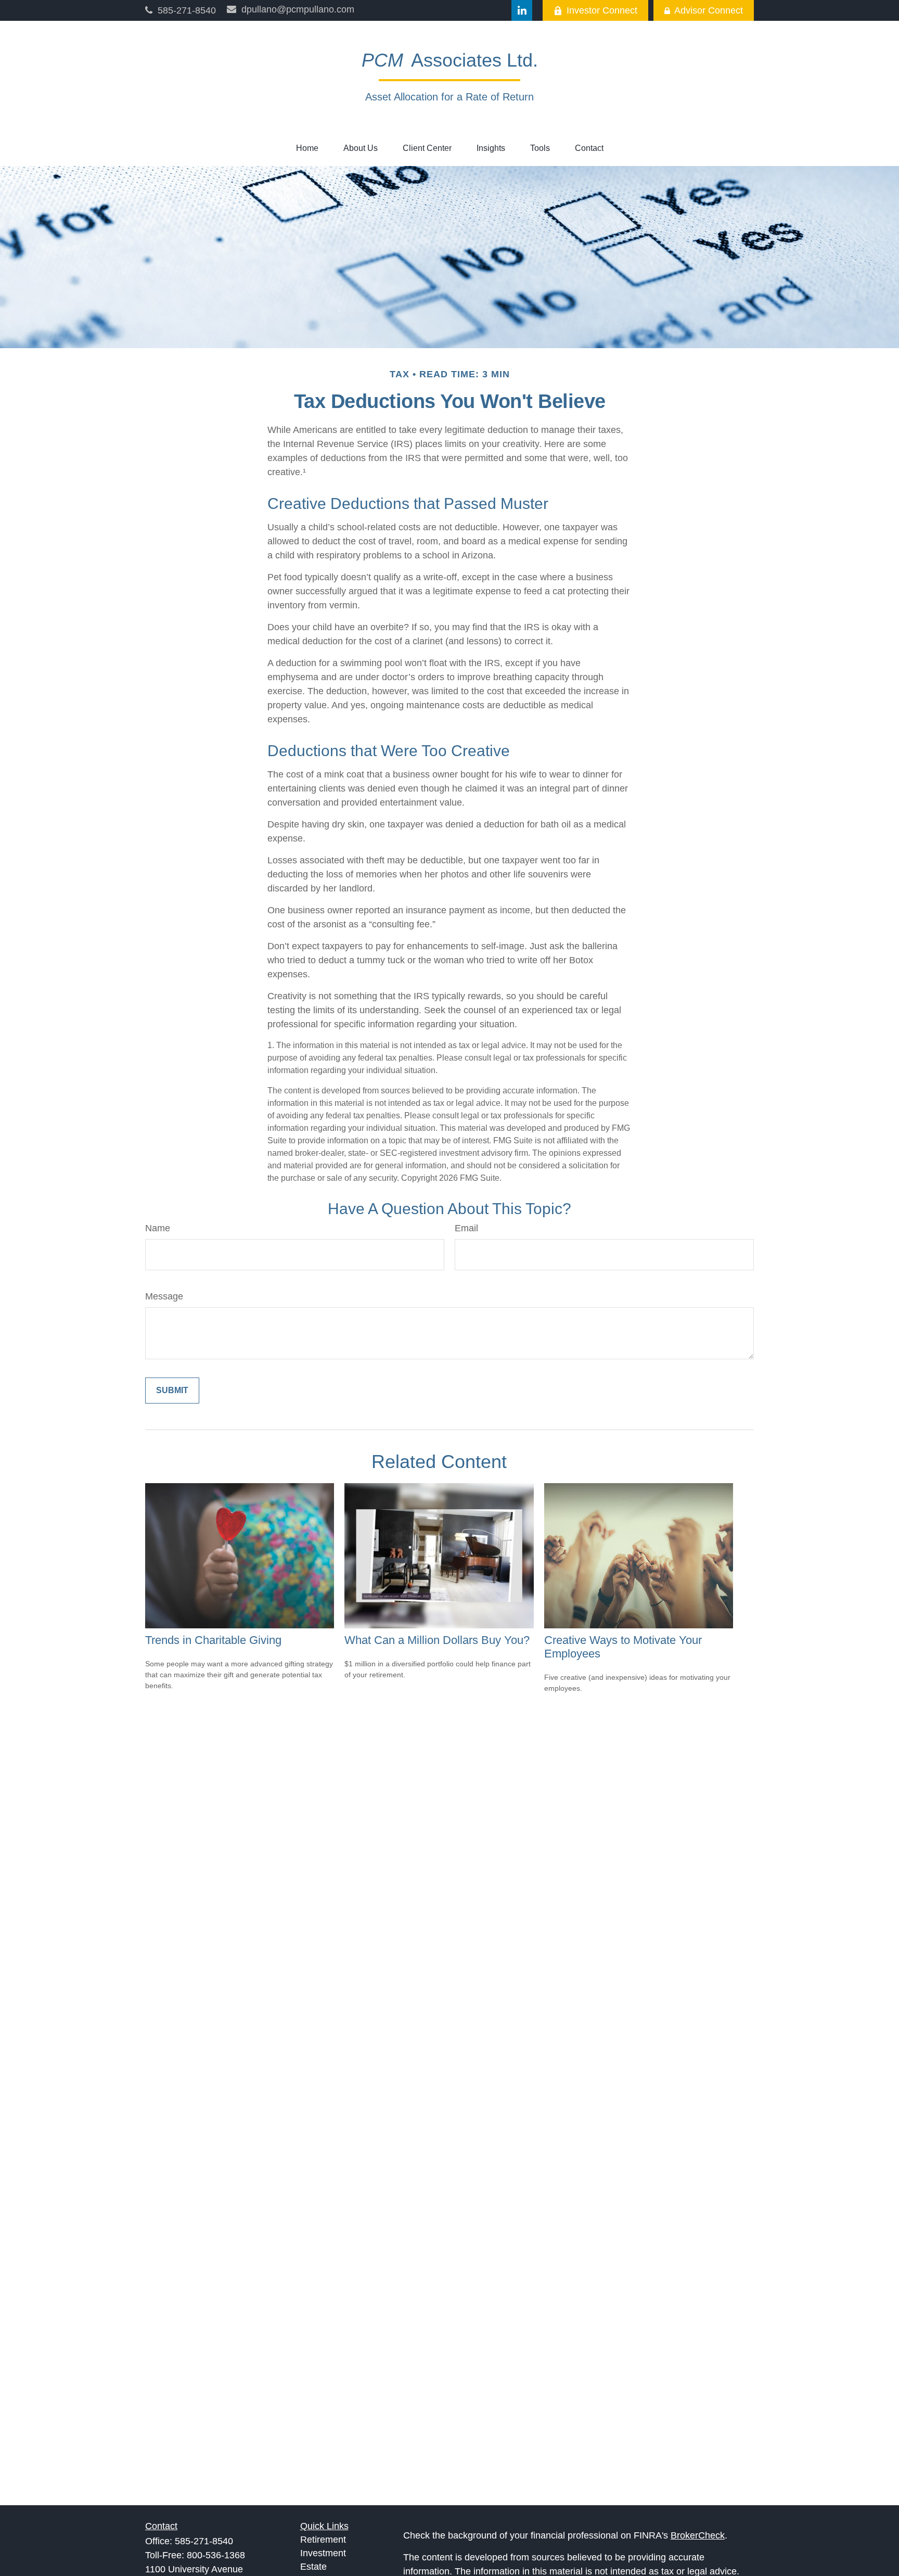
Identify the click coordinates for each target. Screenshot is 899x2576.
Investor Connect (602, 10)
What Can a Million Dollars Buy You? (437, 1640)
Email (466, 1228)
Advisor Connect (709, 10)
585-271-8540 (187, 10)
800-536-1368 (216, 2555)
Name (158, 1228)
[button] (307, 148)
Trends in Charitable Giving (213, 1640)
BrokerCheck (698, 2535)
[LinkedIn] (522, 10)
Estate (313, 2567)
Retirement (323, 2540)
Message (164, 1296)
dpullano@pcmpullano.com (298, 9)
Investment (323, 2553)
